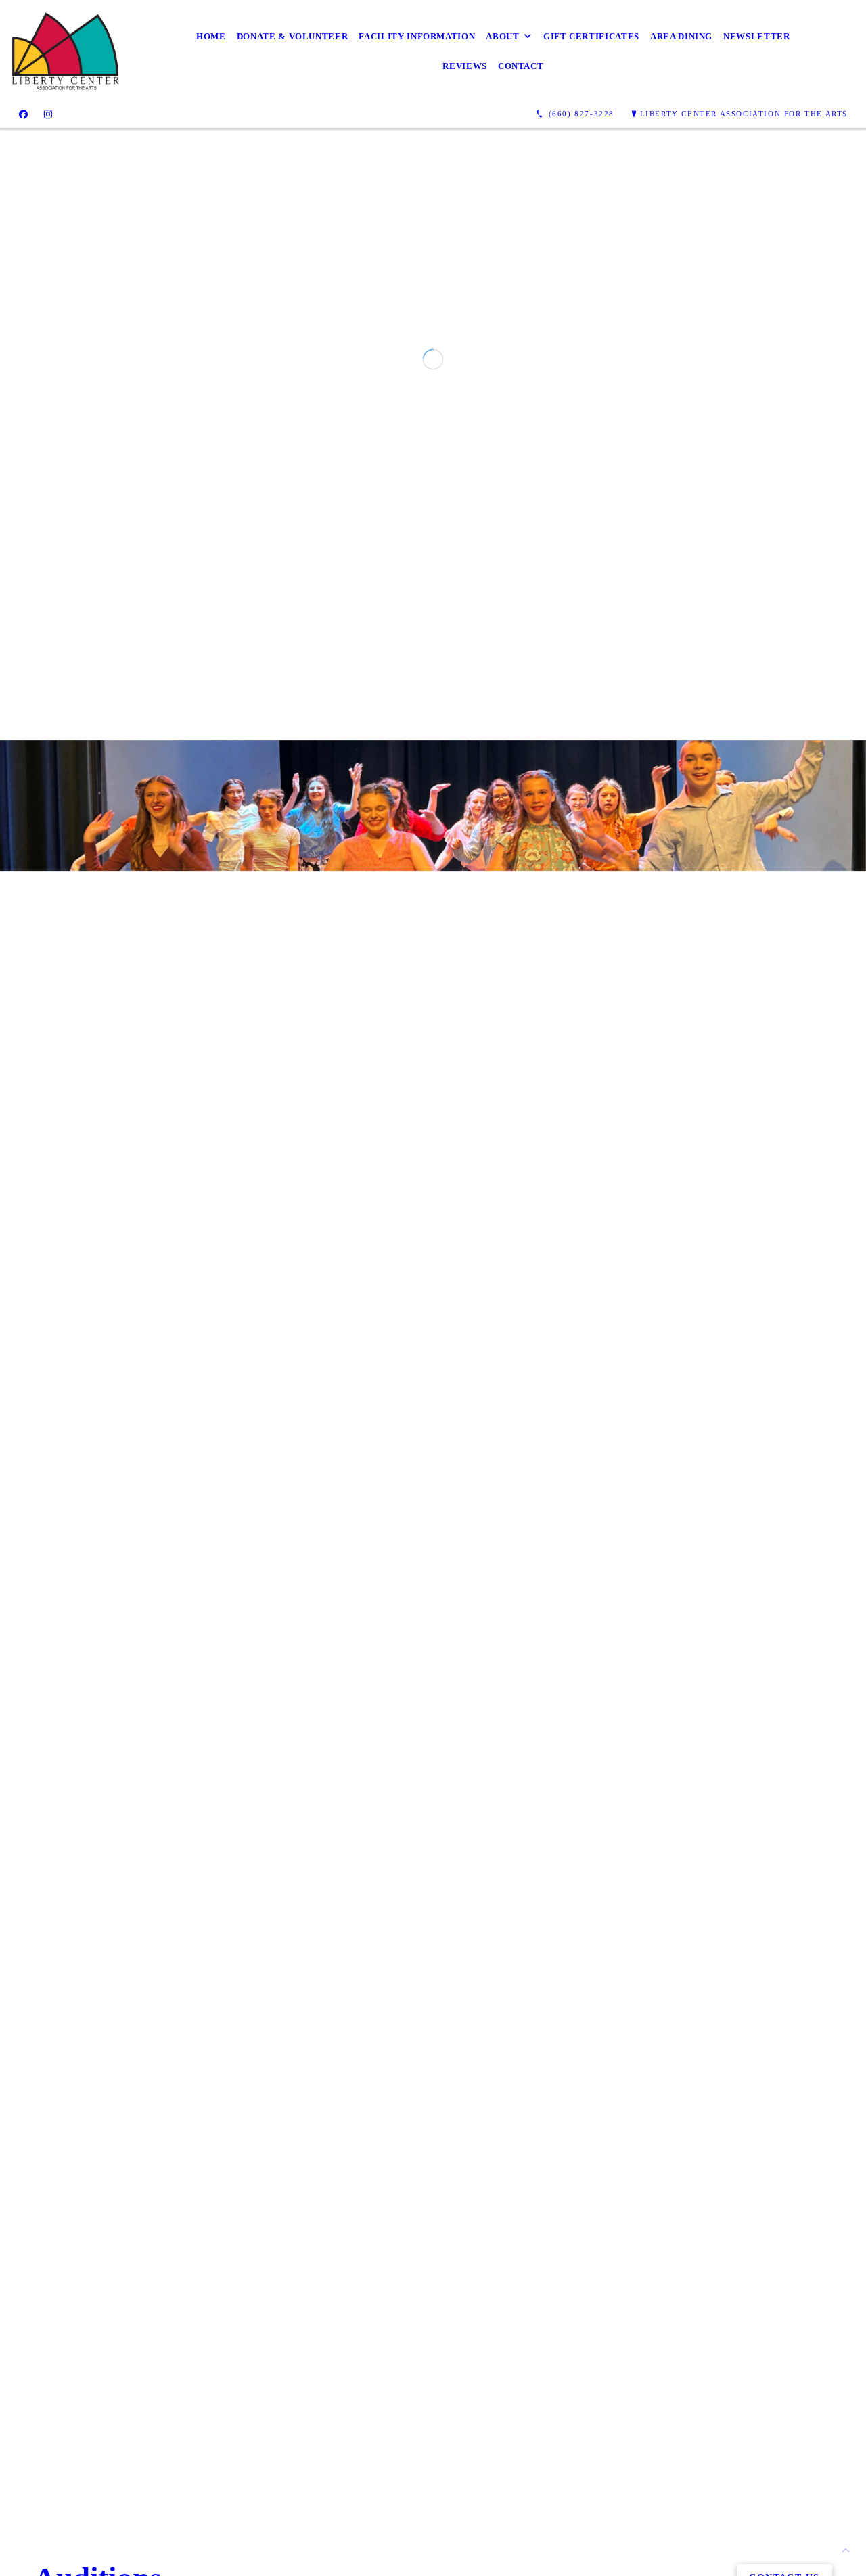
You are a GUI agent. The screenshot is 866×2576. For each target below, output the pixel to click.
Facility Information (417, 36)
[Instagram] (48, 114)
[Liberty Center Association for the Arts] (66, 51)
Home (211, 36)
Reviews (465, 66)
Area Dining (681, 36)
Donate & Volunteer (293, 36)
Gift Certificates (591, 36)
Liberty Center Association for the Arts (744, 114)
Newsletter (757, 36)
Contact (521, 66)
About (502, 36)
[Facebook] (23, 114)
